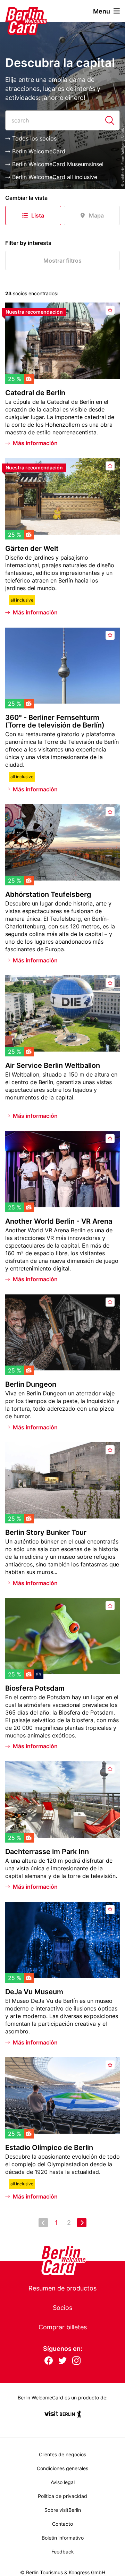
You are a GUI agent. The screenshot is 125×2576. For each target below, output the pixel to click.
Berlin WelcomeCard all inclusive (54, 177)
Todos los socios (34, 138)
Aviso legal (63, 2482)
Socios (62, 2308)
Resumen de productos (62, 2288)
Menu (102, 11)
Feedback (63, 2552)
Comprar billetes (63, 2327)
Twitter (62, 2361)
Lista (38, 215)
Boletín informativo (63, 2538)
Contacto (62, 2524)
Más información (35, 443)
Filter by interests (28, 243)
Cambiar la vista (26, 198)
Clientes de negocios (62, 2454)
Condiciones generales (62, 2468)
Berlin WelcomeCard (38, 151)
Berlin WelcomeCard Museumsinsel (57, 164)
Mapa (96, 215)
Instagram (76, 2361)
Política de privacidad (62, 2496)
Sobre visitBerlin (63, 2510)
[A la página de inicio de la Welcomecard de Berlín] (17, 11)
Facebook (49, 2361)
